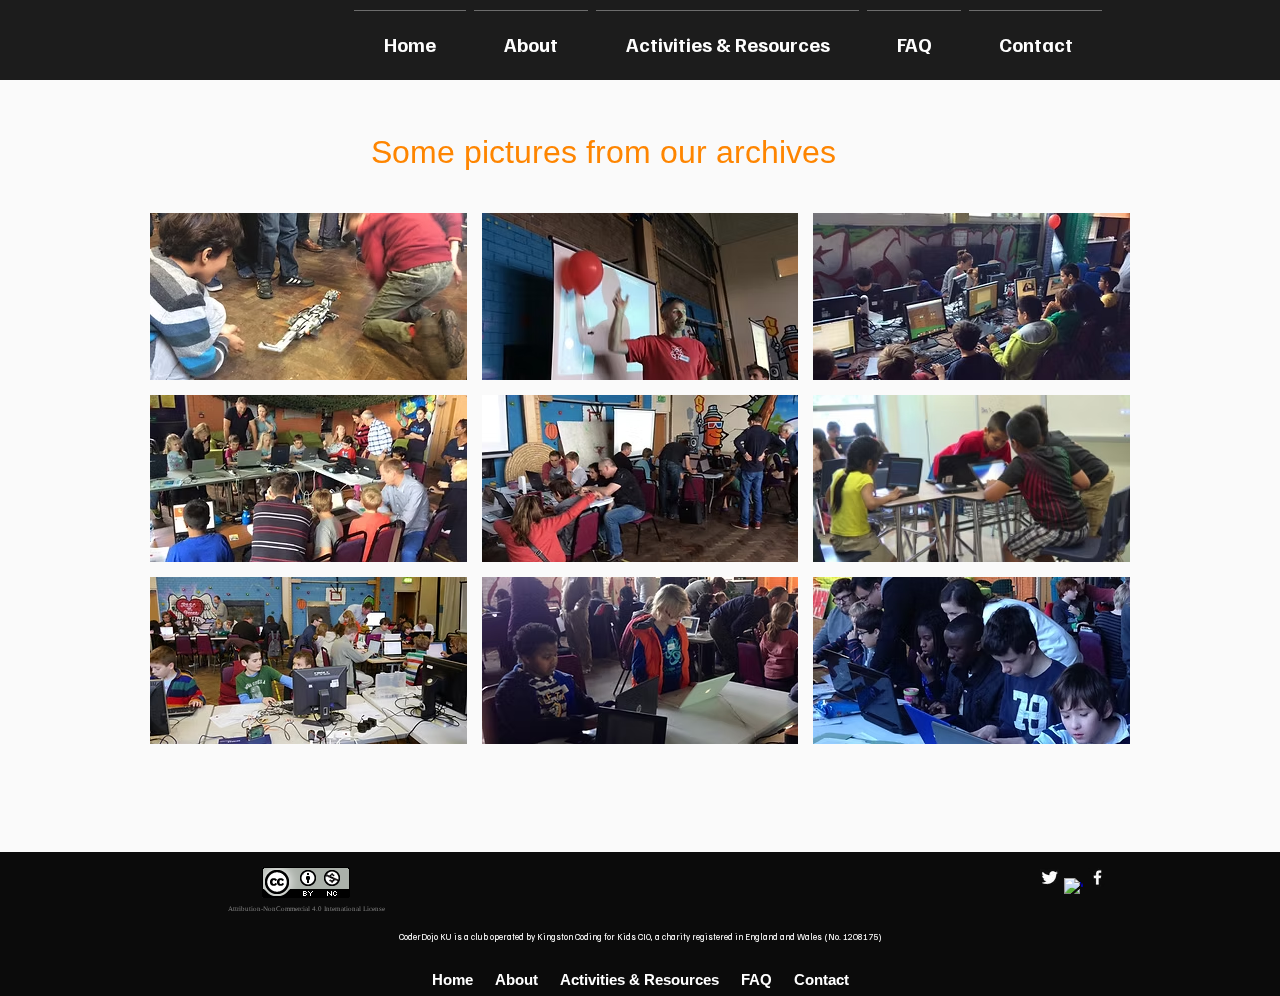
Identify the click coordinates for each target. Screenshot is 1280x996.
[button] (308, 296)
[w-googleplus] (1073, 887)
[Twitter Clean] (1049, 877)
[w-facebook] (1097, 877)
